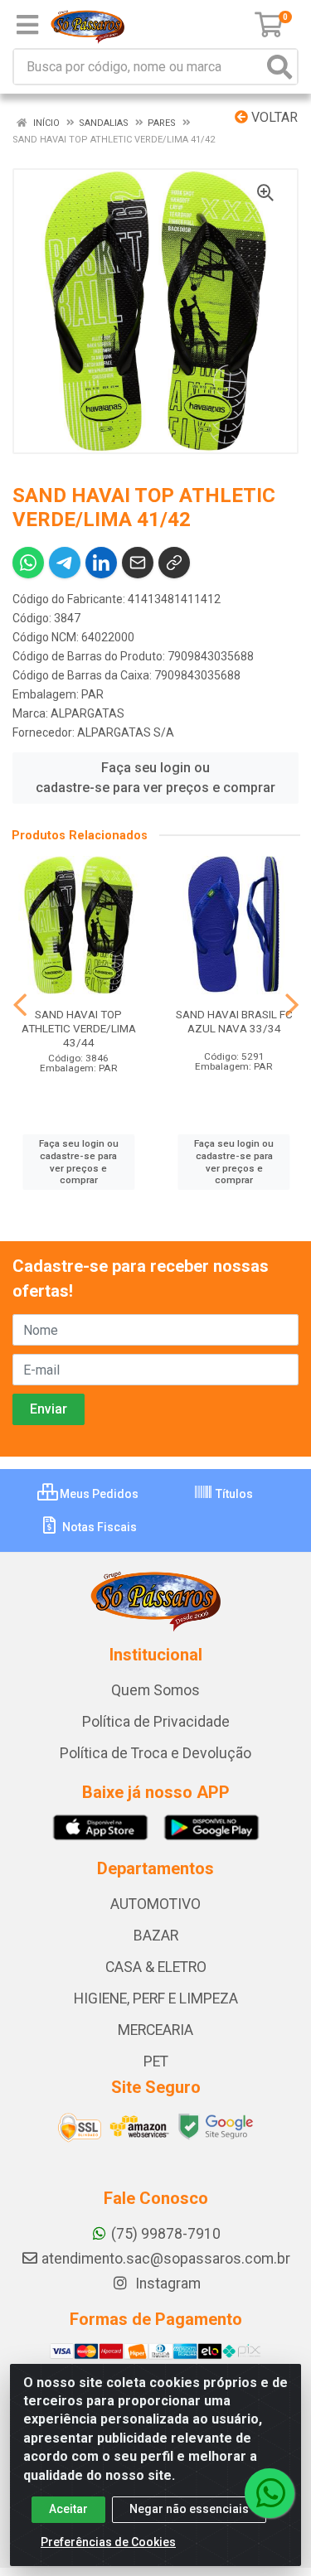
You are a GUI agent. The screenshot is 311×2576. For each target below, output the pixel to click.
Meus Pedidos (98, 1494)
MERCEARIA (155, 2030)
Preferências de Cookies (108, 2542)
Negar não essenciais (189, 2509)
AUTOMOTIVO (155, 1904)
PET (156, 2061)
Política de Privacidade (156, 1722)
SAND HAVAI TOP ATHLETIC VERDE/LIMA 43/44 (79, 1028)
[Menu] (27, 25)
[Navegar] (20, 1005)
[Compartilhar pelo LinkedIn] (101, 563)
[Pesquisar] (279, 67)
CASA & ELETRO (156, 1967)
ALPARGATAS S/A (126, 732)
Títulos (233, 1494)
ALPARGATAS (87, 713)
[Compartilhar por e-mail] (138, 563)
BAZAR (156, 1936)
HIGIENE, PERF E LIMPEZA (156, 1998)
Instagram (166, 2284)
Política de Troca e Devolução (155, 1753)
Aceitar (68, 2509)
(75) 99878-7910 (166, 2234)
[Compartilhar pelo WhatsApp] (28, 563)
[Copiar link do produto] (174, 563)
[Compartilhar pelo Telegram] (65, 563)
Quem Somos (155, 1690)
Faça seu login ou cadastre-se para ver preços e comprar (155, 778)
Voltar (273, 117)
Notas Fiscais (98, 1527)
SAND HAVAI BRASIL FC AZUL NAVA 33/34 (234, 1021)
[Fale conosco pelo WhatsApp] (270, 2493)
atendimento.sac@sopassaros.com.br (166, 2259)
